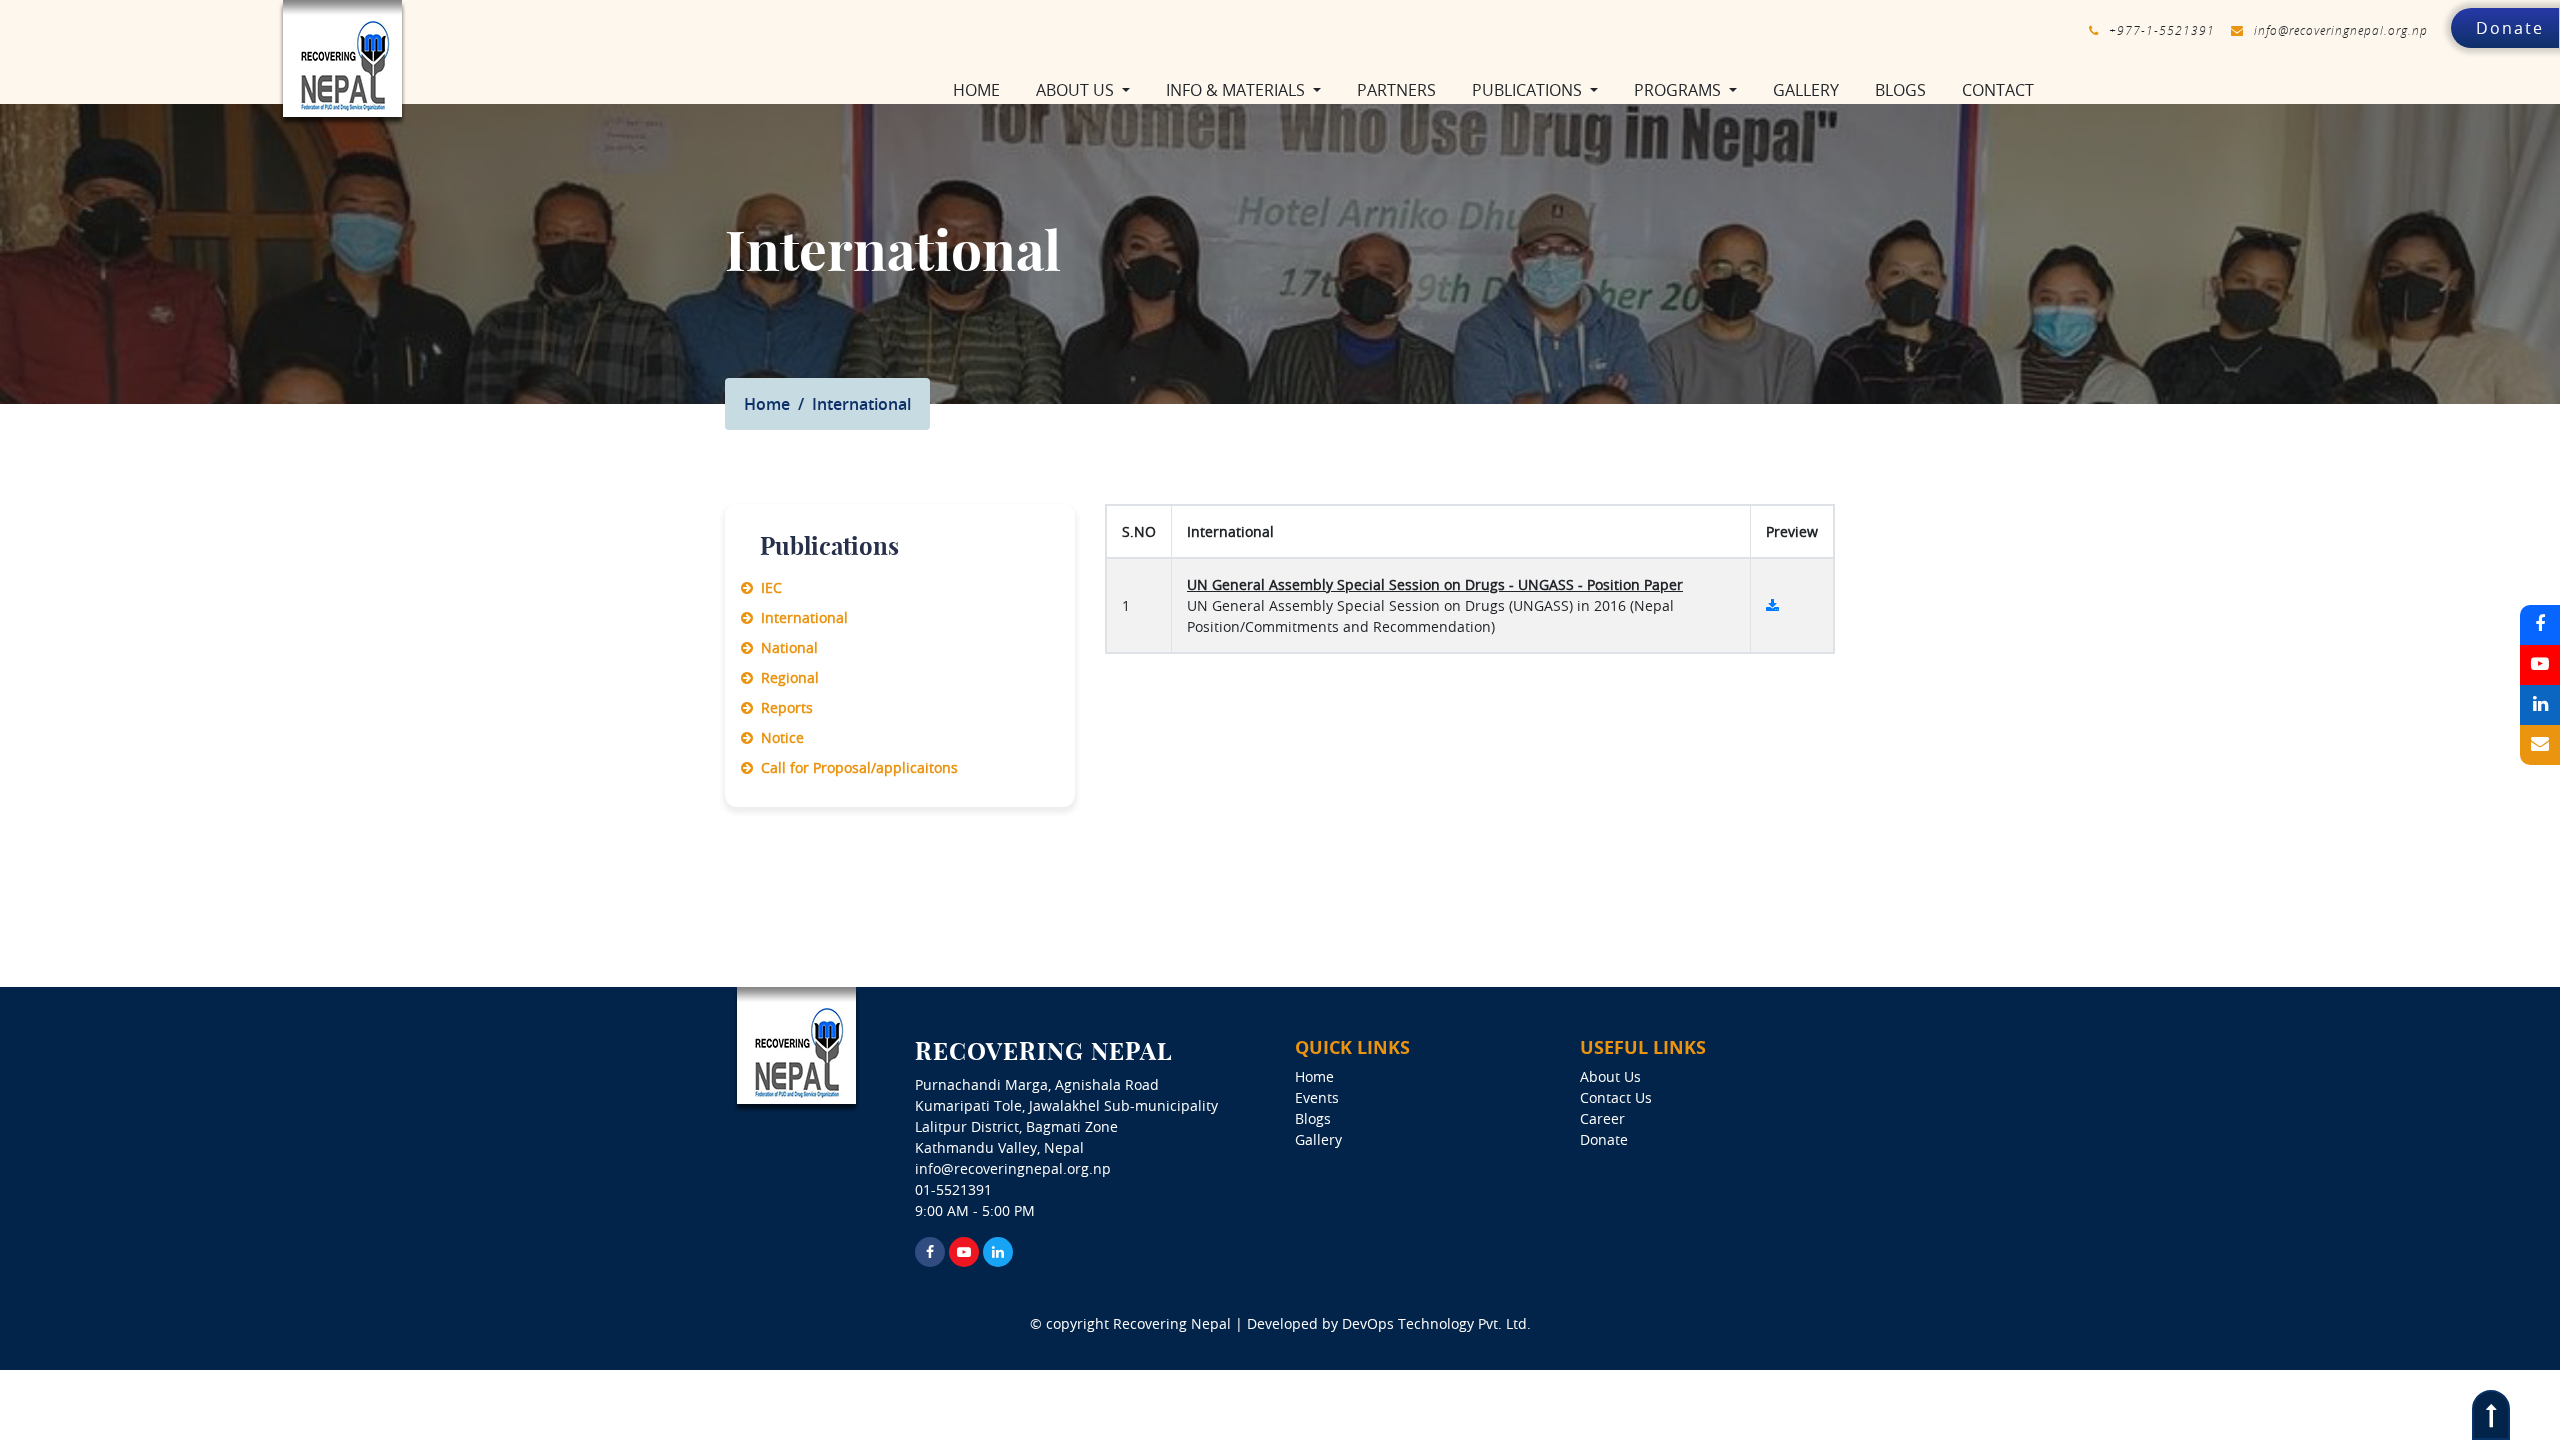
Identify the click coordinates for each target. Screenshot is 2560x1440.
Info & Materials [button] (1237, 90)
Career (1602, 1118)
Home (980, 89)
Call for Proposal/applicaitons (855, 767)
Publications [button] (1529, 90)
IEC (767, 587)
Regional (786, 677)
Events (1317, 1097)
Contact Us (1616, 1097)
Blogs (1900, 90)
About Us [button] (1077, 90)
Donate (2510, 28)
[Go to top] (2491, 1415)
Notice (778, 737)
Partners (1396, 90)
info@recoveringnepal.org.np (2341, 30)
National (785, 647)
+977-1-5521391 (2162, 30)
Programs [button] (1679, 90)
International (800, 617)
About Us (1610, 1076)
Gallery (1806, 90)
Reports (783, 707)
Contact (1998, 90)
